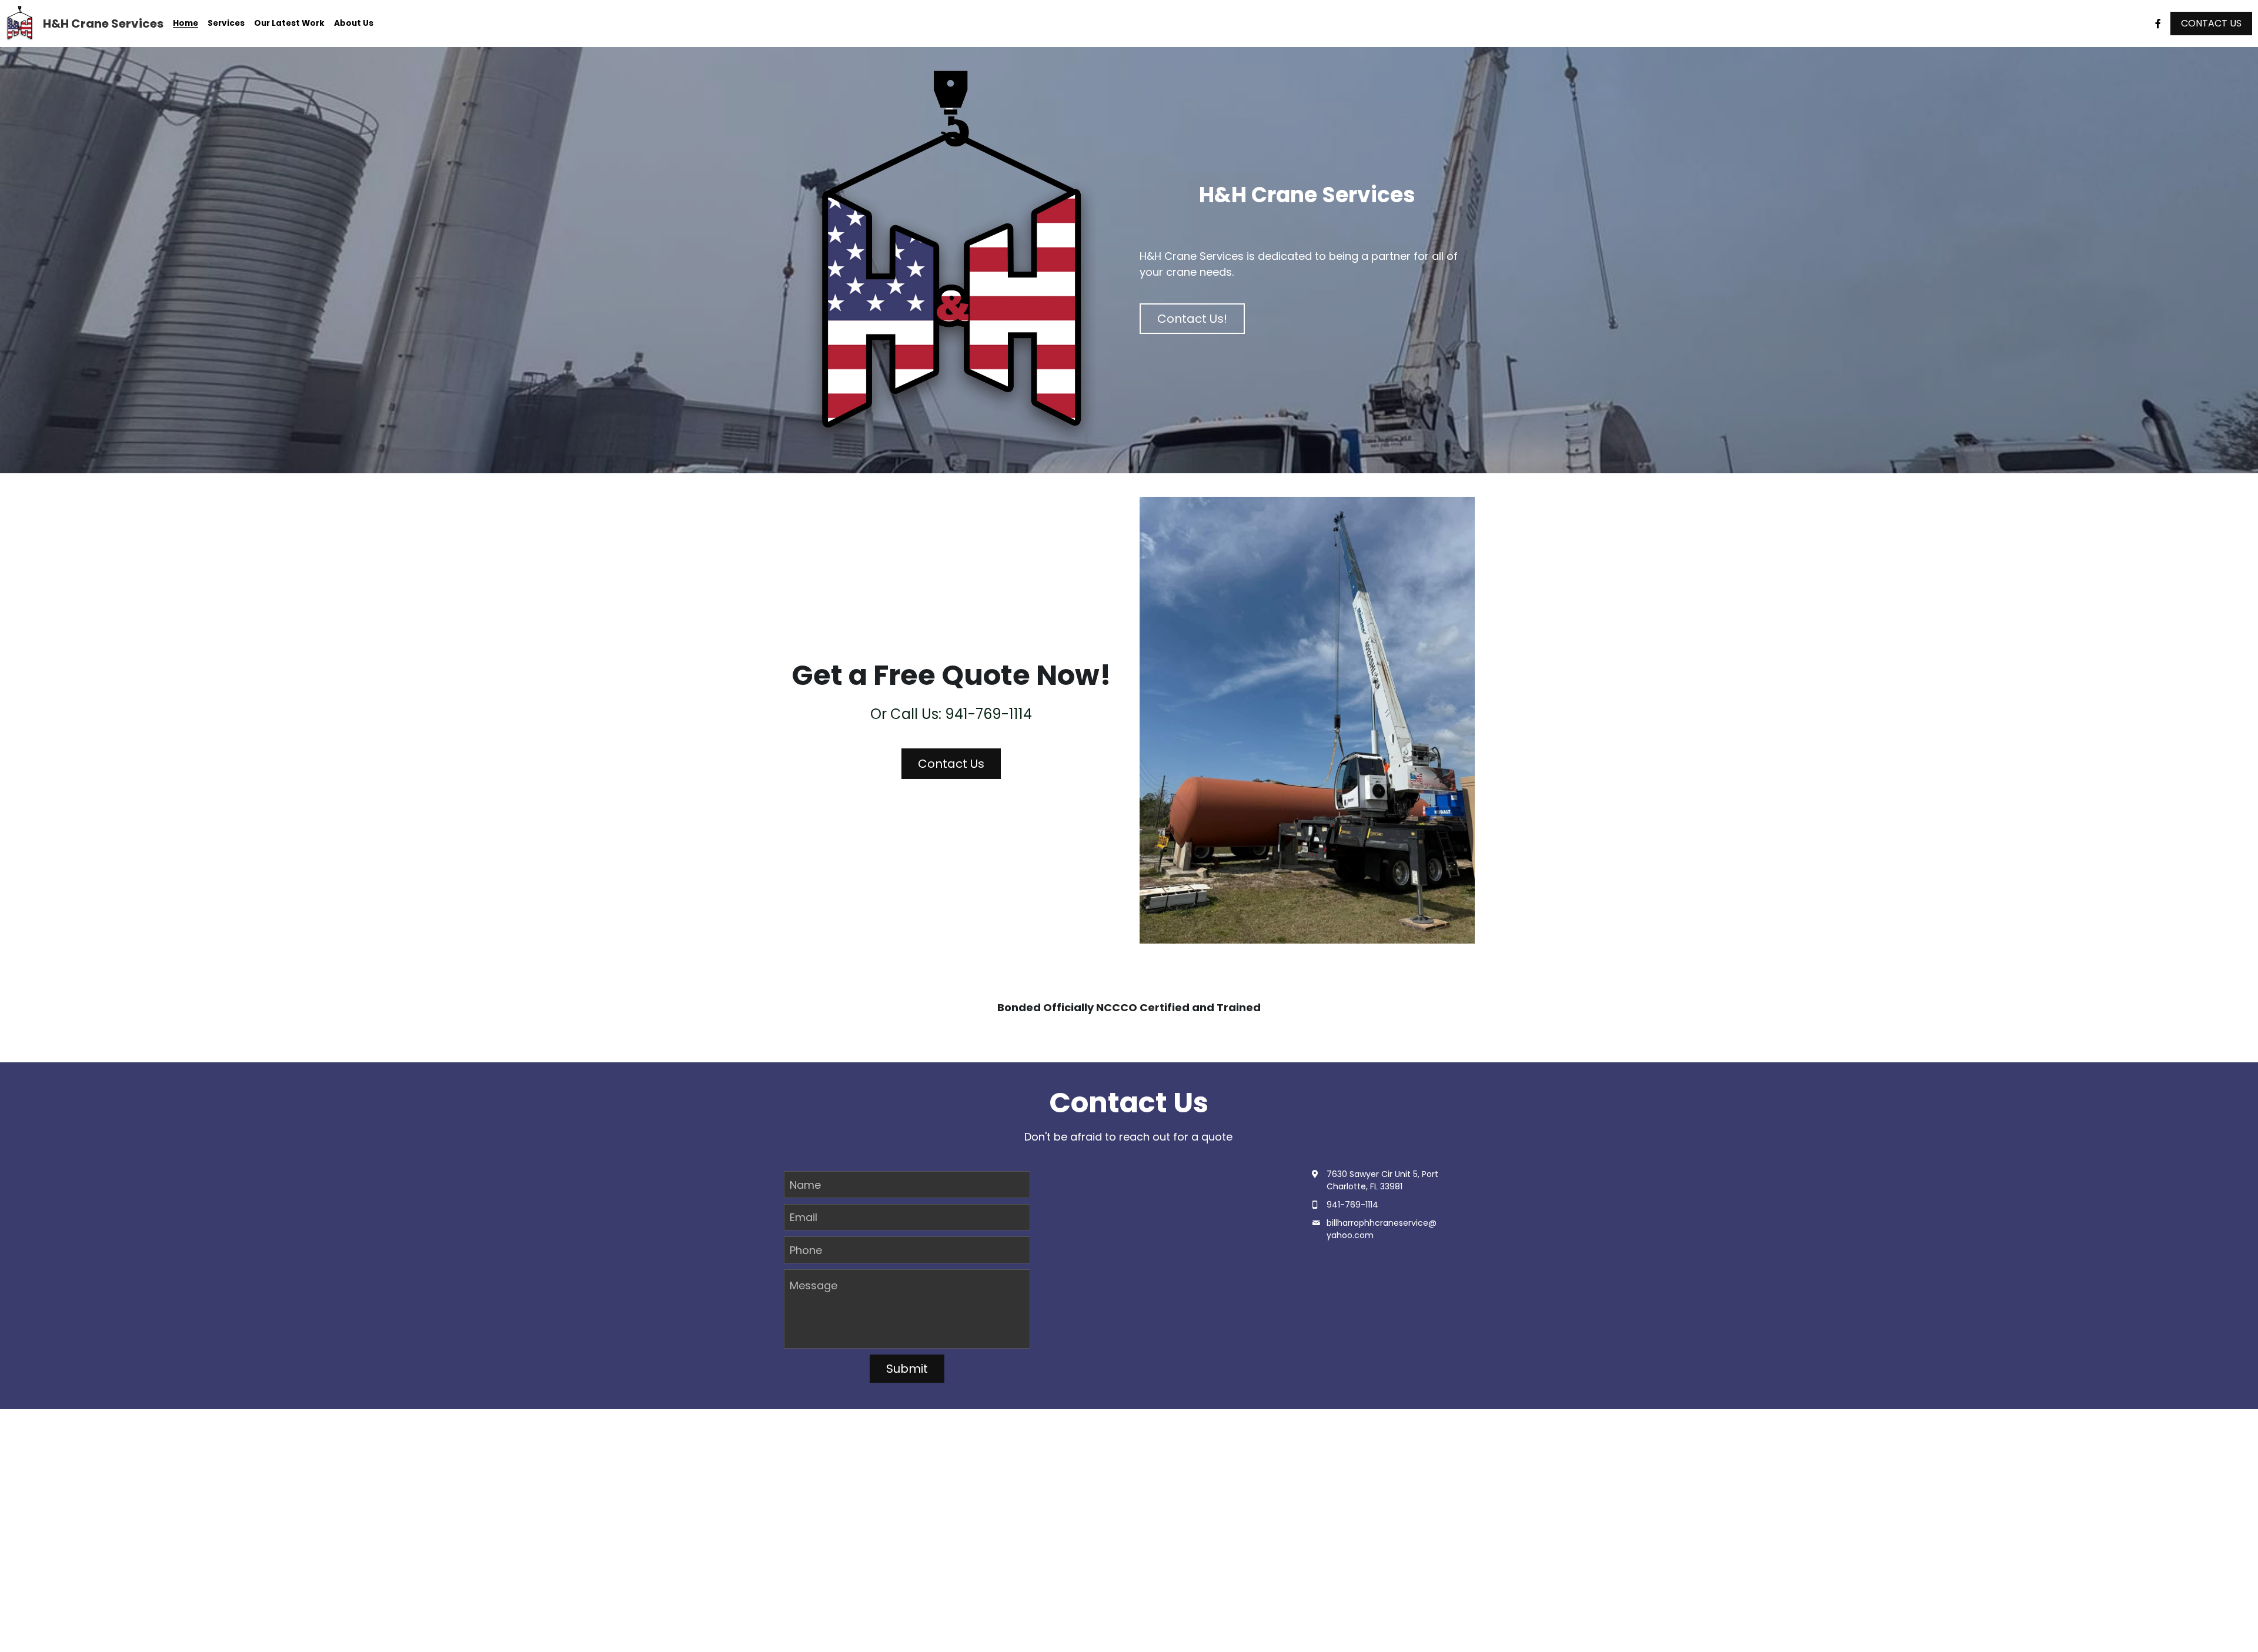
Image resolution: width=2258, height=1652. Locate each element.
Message (814, 1285)
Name (805, 1184)
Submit (907, 1369)
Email (804, 1217)
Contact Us (951, 764)
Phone (806, 1250)
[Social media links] (2158, 24)
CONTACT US (2211, 23)
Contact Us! (1192, 319)
